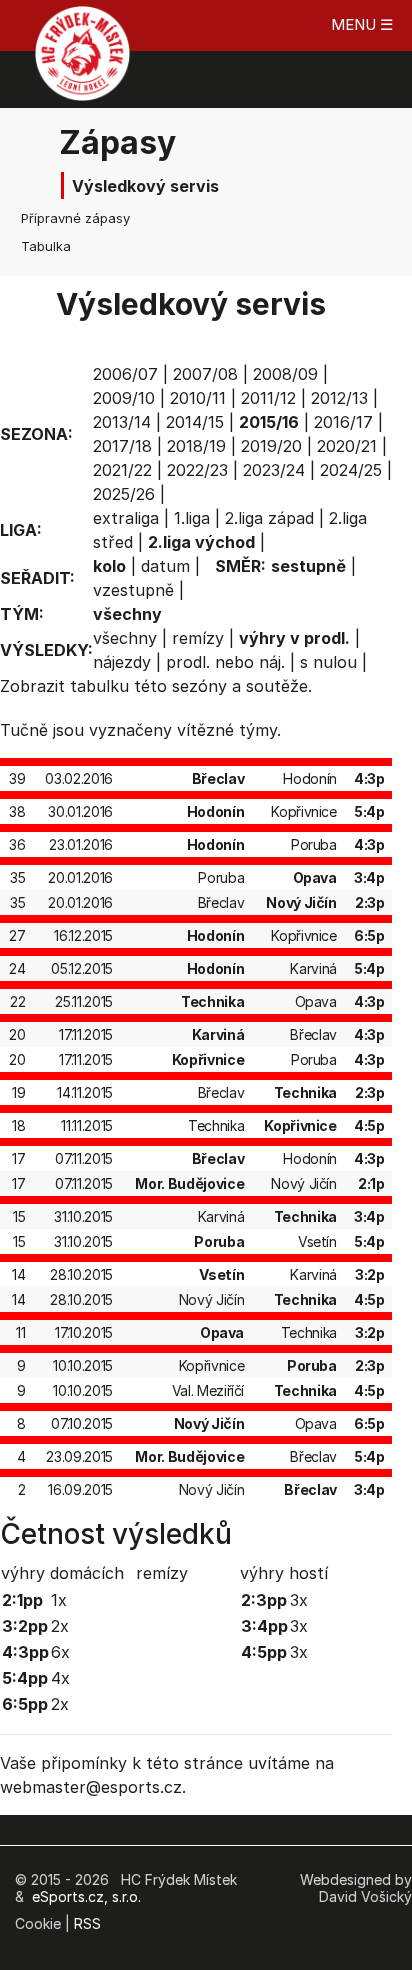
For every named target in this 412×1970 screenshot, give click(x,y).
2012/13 (339, 398)
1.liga (192, 518)
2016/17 (343, 422)
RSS (87, 1923)
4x (60, 1678)
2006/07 (125, 374)
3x (299, 1600)
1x (59, 1600)
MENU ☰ (362, 24)
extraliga (126, 518)
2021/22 (122, 470)
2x (60, 1626)
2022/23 (197, 470)
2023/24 (274, 470)
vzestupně (133, 590)
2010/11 (198, 398)
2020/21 (347, 446)
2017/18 (122, 446)
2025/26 (124, 494)
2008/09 (285, 374)
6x (60, 1652)
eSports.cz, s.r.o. (86, 1896)
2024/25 (351, 470)
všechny (125, 638)
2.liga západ (269, 518)
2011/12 (268, 398)
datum (165, 566)
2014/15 (195, 422)
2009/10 (124, 398)
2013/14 (122, 422)
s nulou (328, 662)
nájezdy (122, 662)
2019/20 (271, 446)
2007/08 (205, 374)
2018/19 (196, 446)
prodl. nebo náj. (225, 662)
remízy (198, 638)
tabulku (99, 686)
